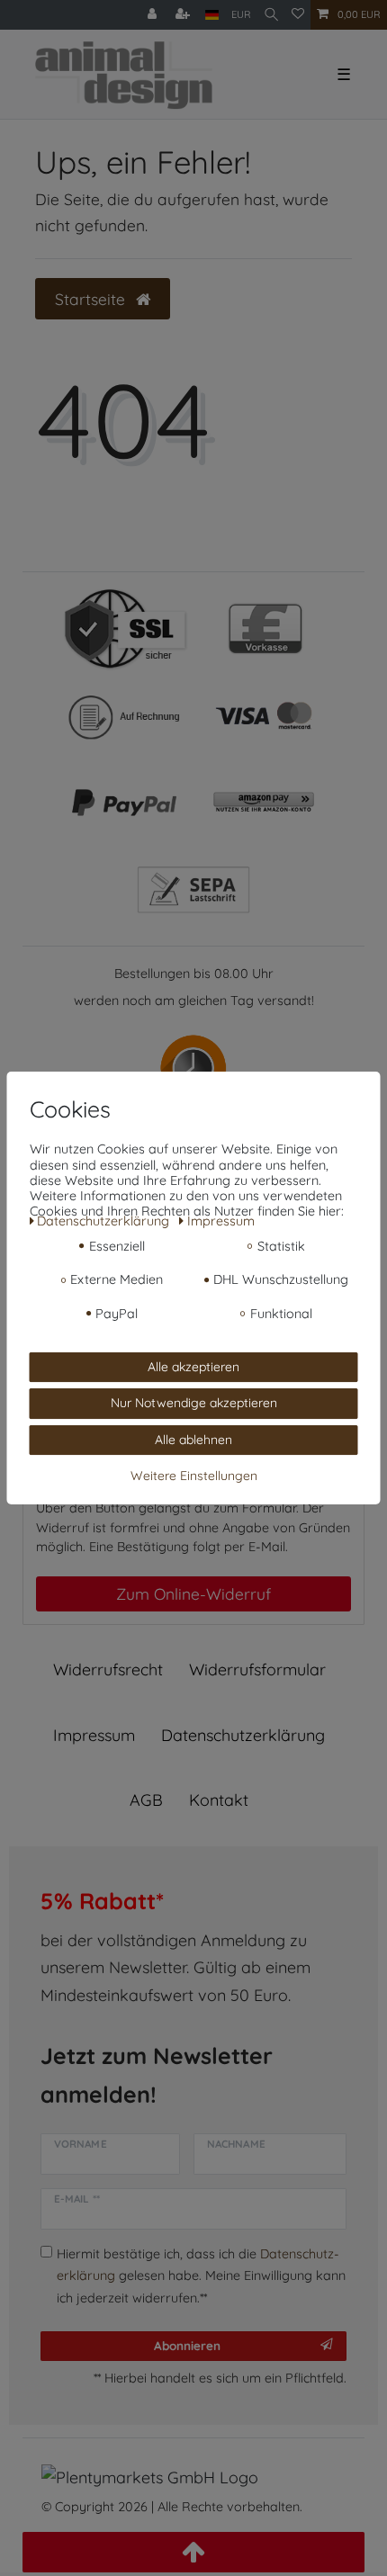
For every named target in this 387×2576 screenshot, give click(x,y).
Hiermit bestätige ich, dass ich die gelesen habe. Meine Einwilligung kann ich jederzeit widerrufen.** (201, 2276)
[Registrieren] (184, 15)
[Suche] (271, 15)
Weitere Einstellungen (194, 1476)
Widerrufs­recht (108, 1669)
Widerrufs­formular (257, 1669)
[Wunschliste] (298, 15)
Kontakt (219, 1800)
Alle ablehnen (193, 1440)
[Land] (212, 15)
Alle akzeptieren (193, 1367)
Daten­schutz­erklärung (243, 1735)
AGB (146, 1800)
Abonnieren (187, 2345)
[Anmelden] (154, 15)
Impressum (94, 1735)
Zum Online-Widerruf (193, 1593)
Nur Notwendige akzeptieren (194, 1403)
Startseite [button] (92, 299)
